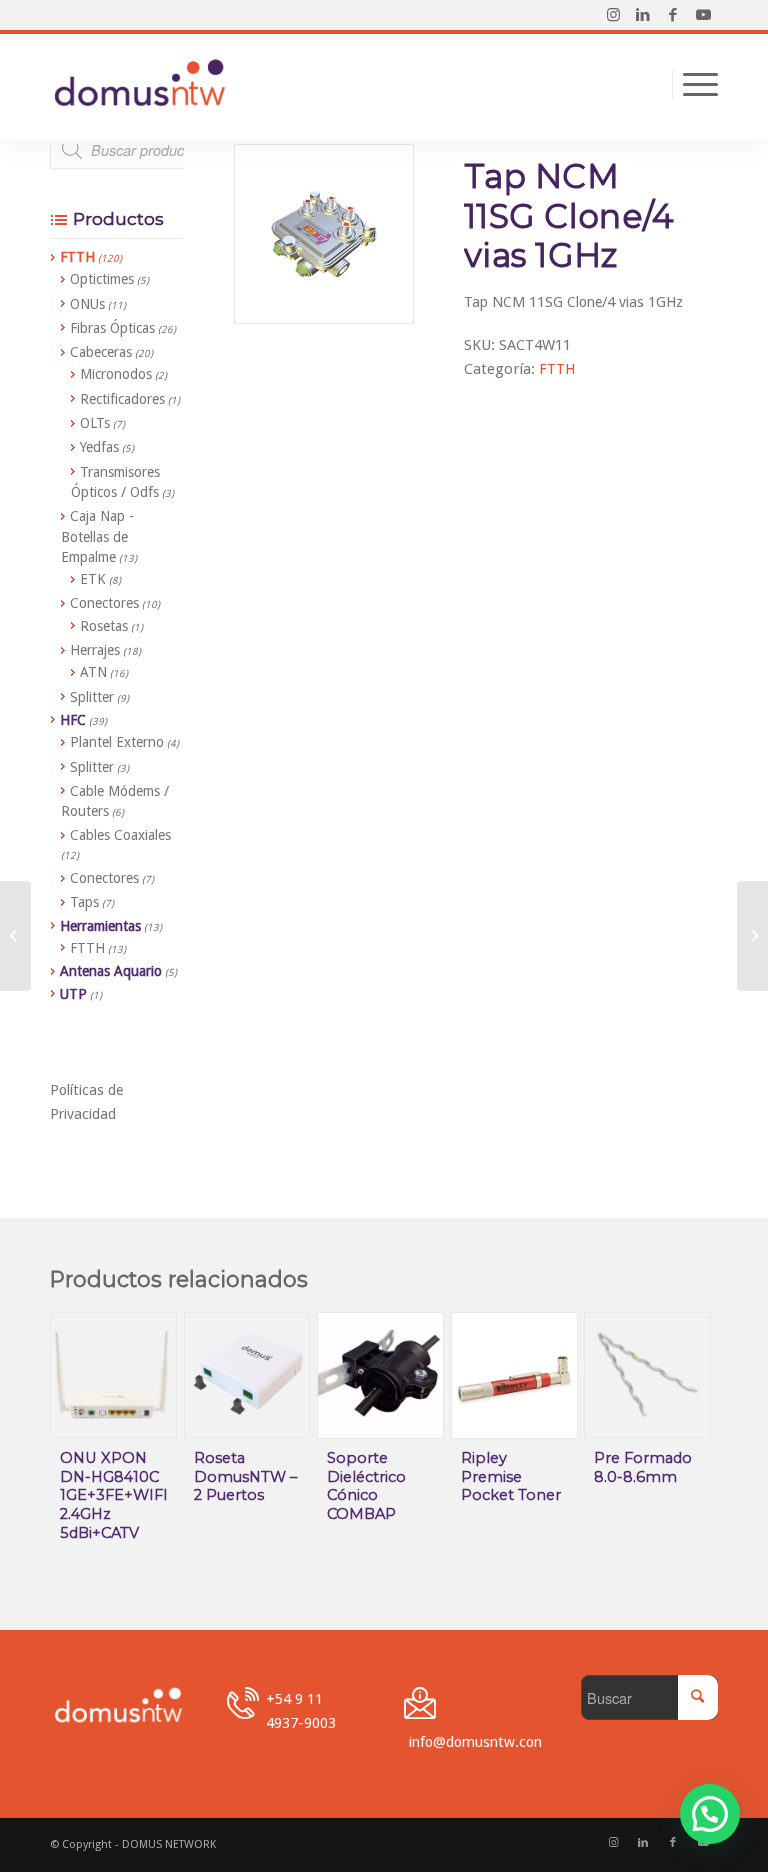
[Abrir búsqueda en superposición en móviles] (165, 160)
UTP (73, 994)
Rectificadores (122, 399)
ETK (93, 579)
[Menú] (695, 85)
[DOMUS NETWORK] (140, 84)
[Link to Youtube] (703, 15)
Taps (84, 902)
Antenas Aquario (111, 971)
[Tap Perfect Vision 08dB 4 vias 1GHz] (15, 936)
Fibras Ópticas (112, 328)
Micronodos (116, 374)
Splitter (92, 697)
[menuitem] (695, 85)
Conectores (104, 603)
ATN (93, 672)
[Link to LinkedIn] (643, 15)
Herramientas (100, 926)
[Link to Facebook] (673, 15)
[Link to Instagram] (613, 15)
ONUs (87, 304)
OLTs (95, 423)
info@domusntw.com (478, 1741)
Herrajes (95, 650)
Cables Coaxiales (120, 835)
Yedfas (99, 447)
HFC (73, 720)
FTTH (557, 369)
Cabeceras (101, 352)
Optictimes (102, 279)
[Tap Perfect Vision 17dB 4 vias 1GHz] (752, 936)
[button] (710, 1814)
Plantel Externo (117, 742)
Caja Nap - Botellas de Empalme (97, 536)
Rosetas (104, 626)
